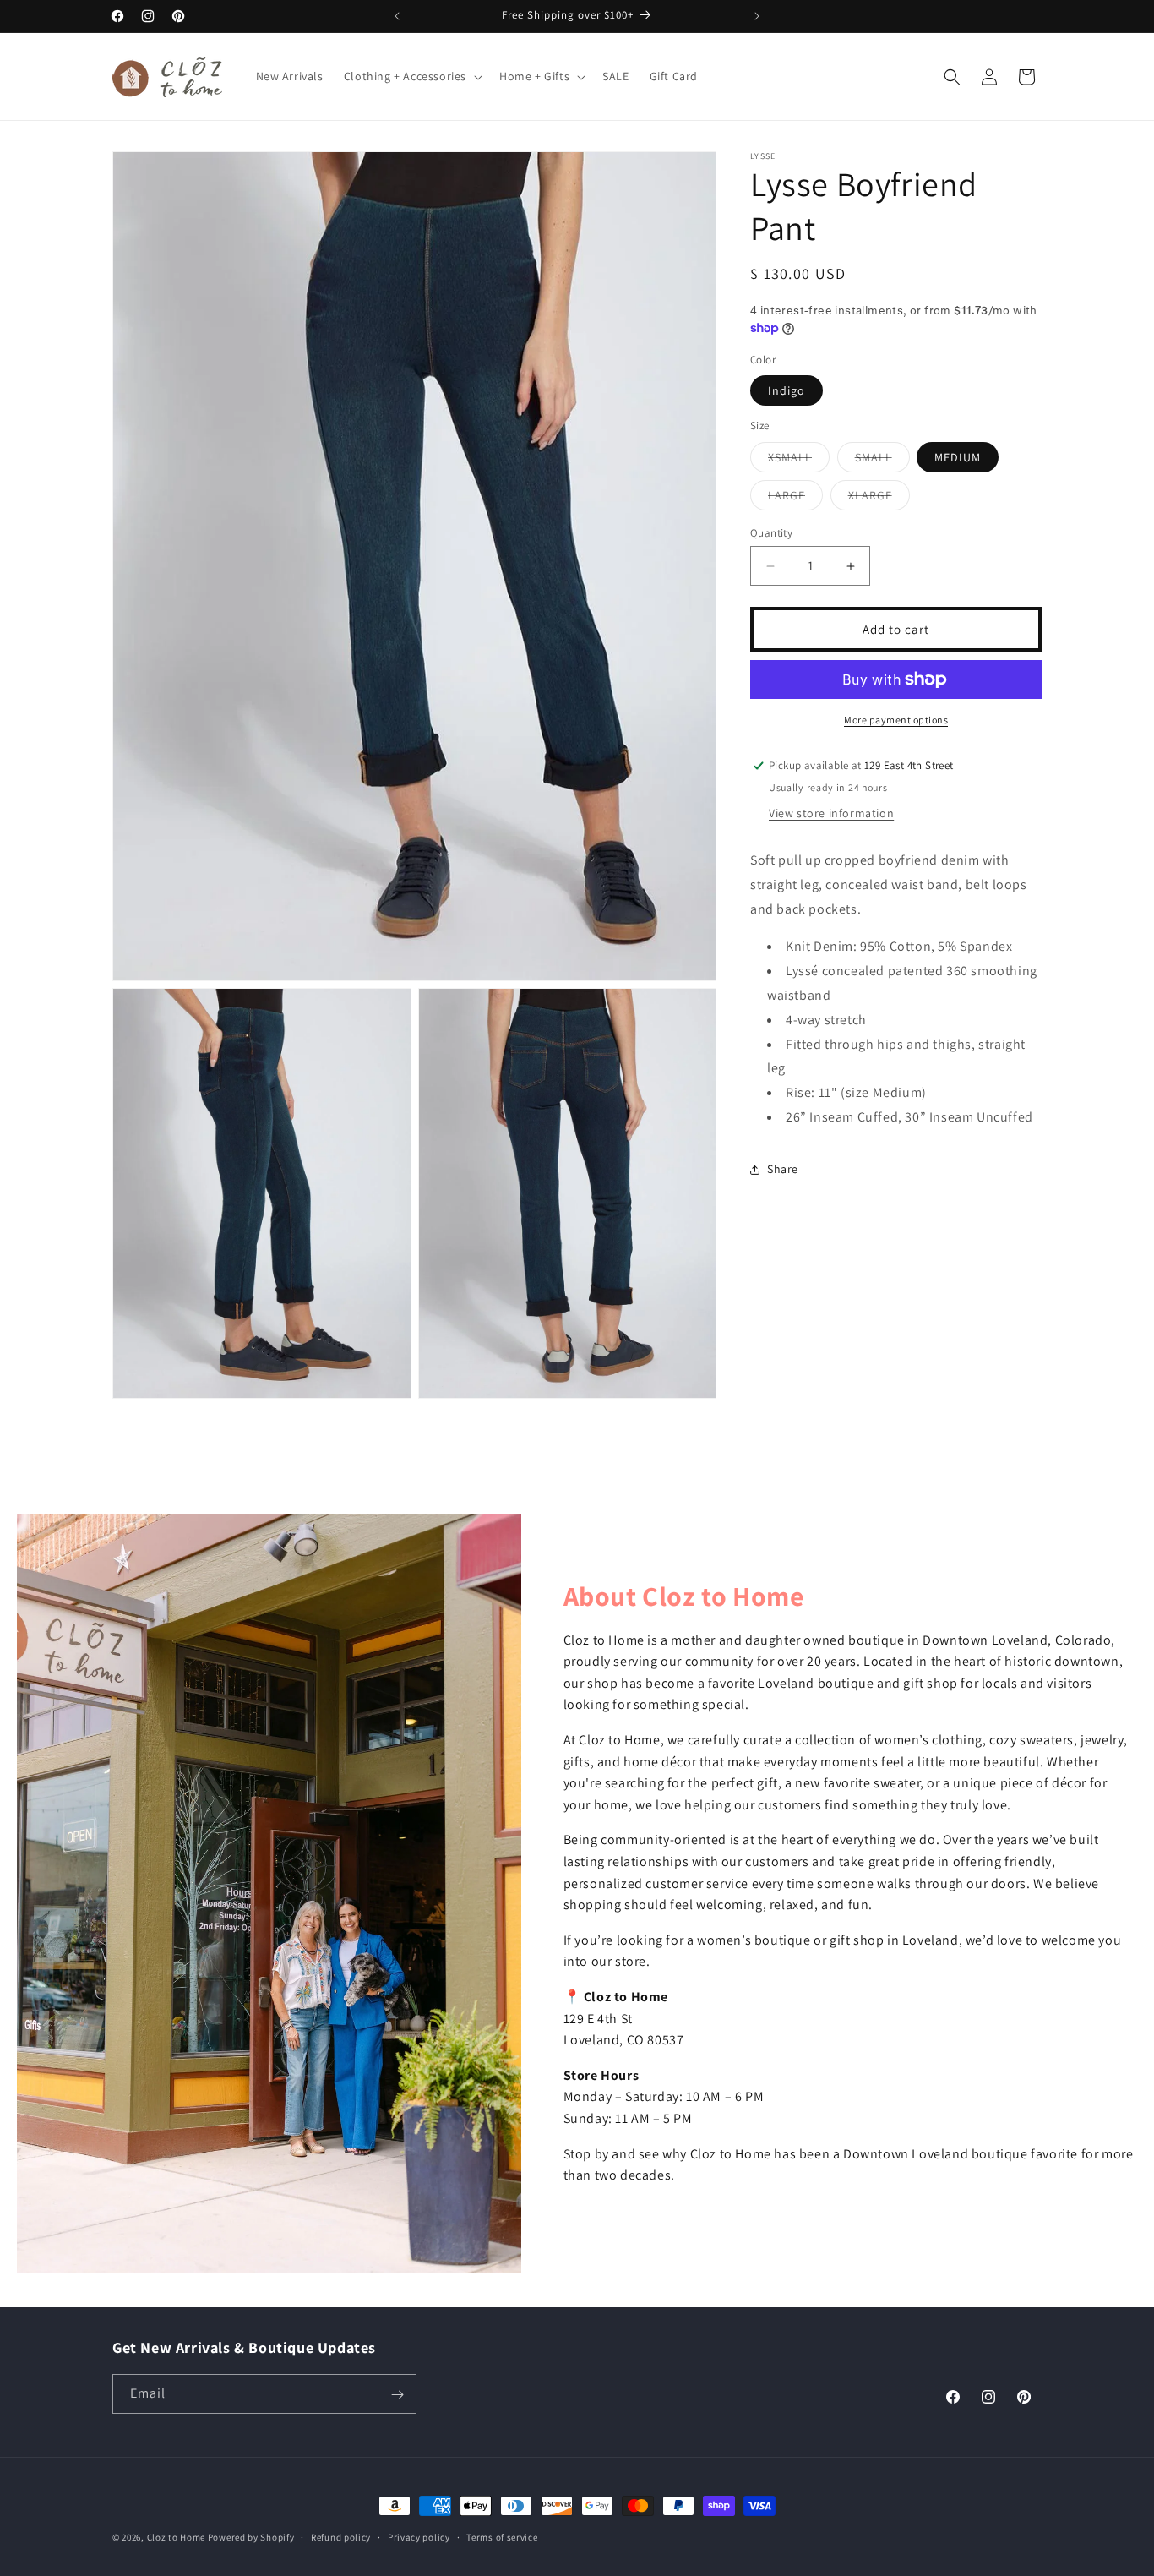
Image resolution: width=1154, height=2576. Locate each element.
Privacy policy (419, 2537)
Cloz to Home (176, 2537)
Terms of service (502, 2537)
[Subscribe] (397, 2395)
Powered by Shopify (251, 2537)
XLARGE (879, 499)
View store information (831, 813)
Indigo (787, 390)
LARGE (795, 499)
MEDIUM (958, 457)
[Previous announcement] (397, 16)
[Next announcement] (757, 16)
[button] (411, 76)
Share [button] (783, 1169)
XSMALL (799, 461)
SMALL (882, 461)
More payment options (896, 720)
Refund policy (341, 2537)
